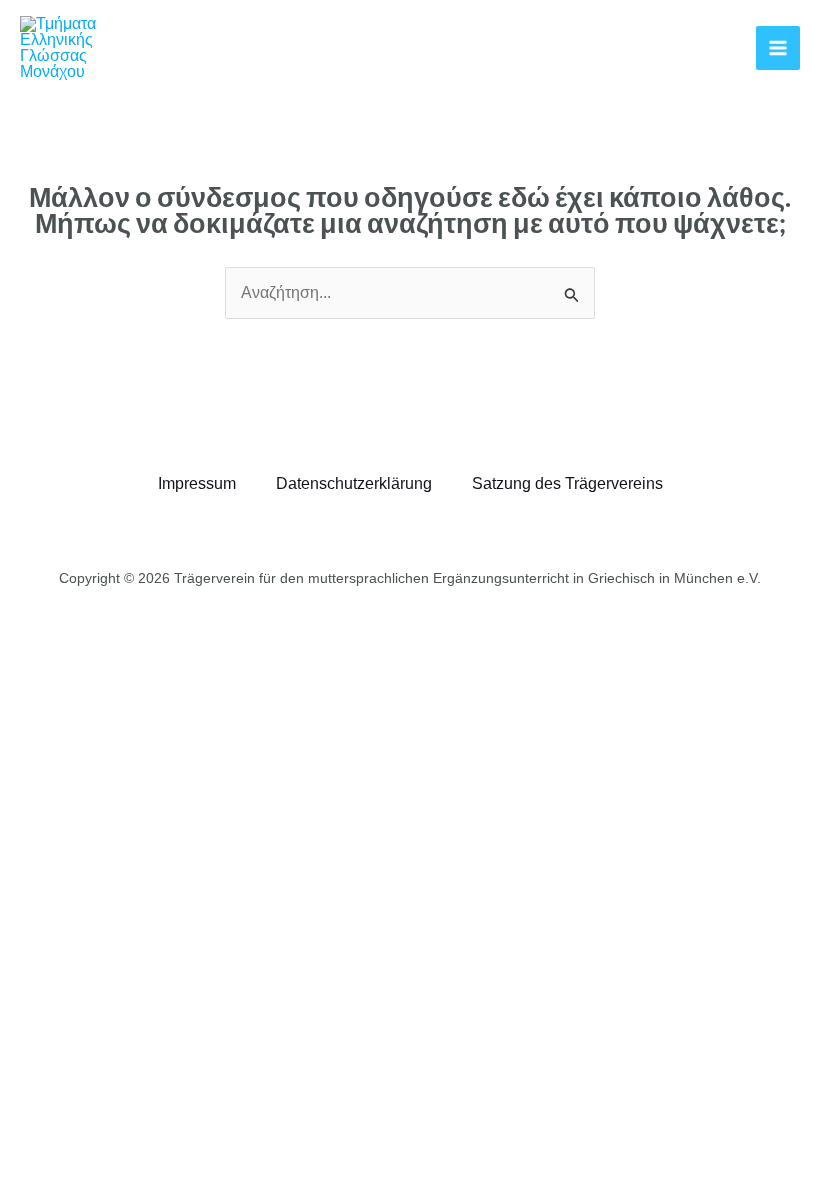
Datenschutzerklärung (354, 483)
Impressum (197, 483)
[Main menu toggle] (778, 48)
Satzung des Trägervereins (567, 483)
